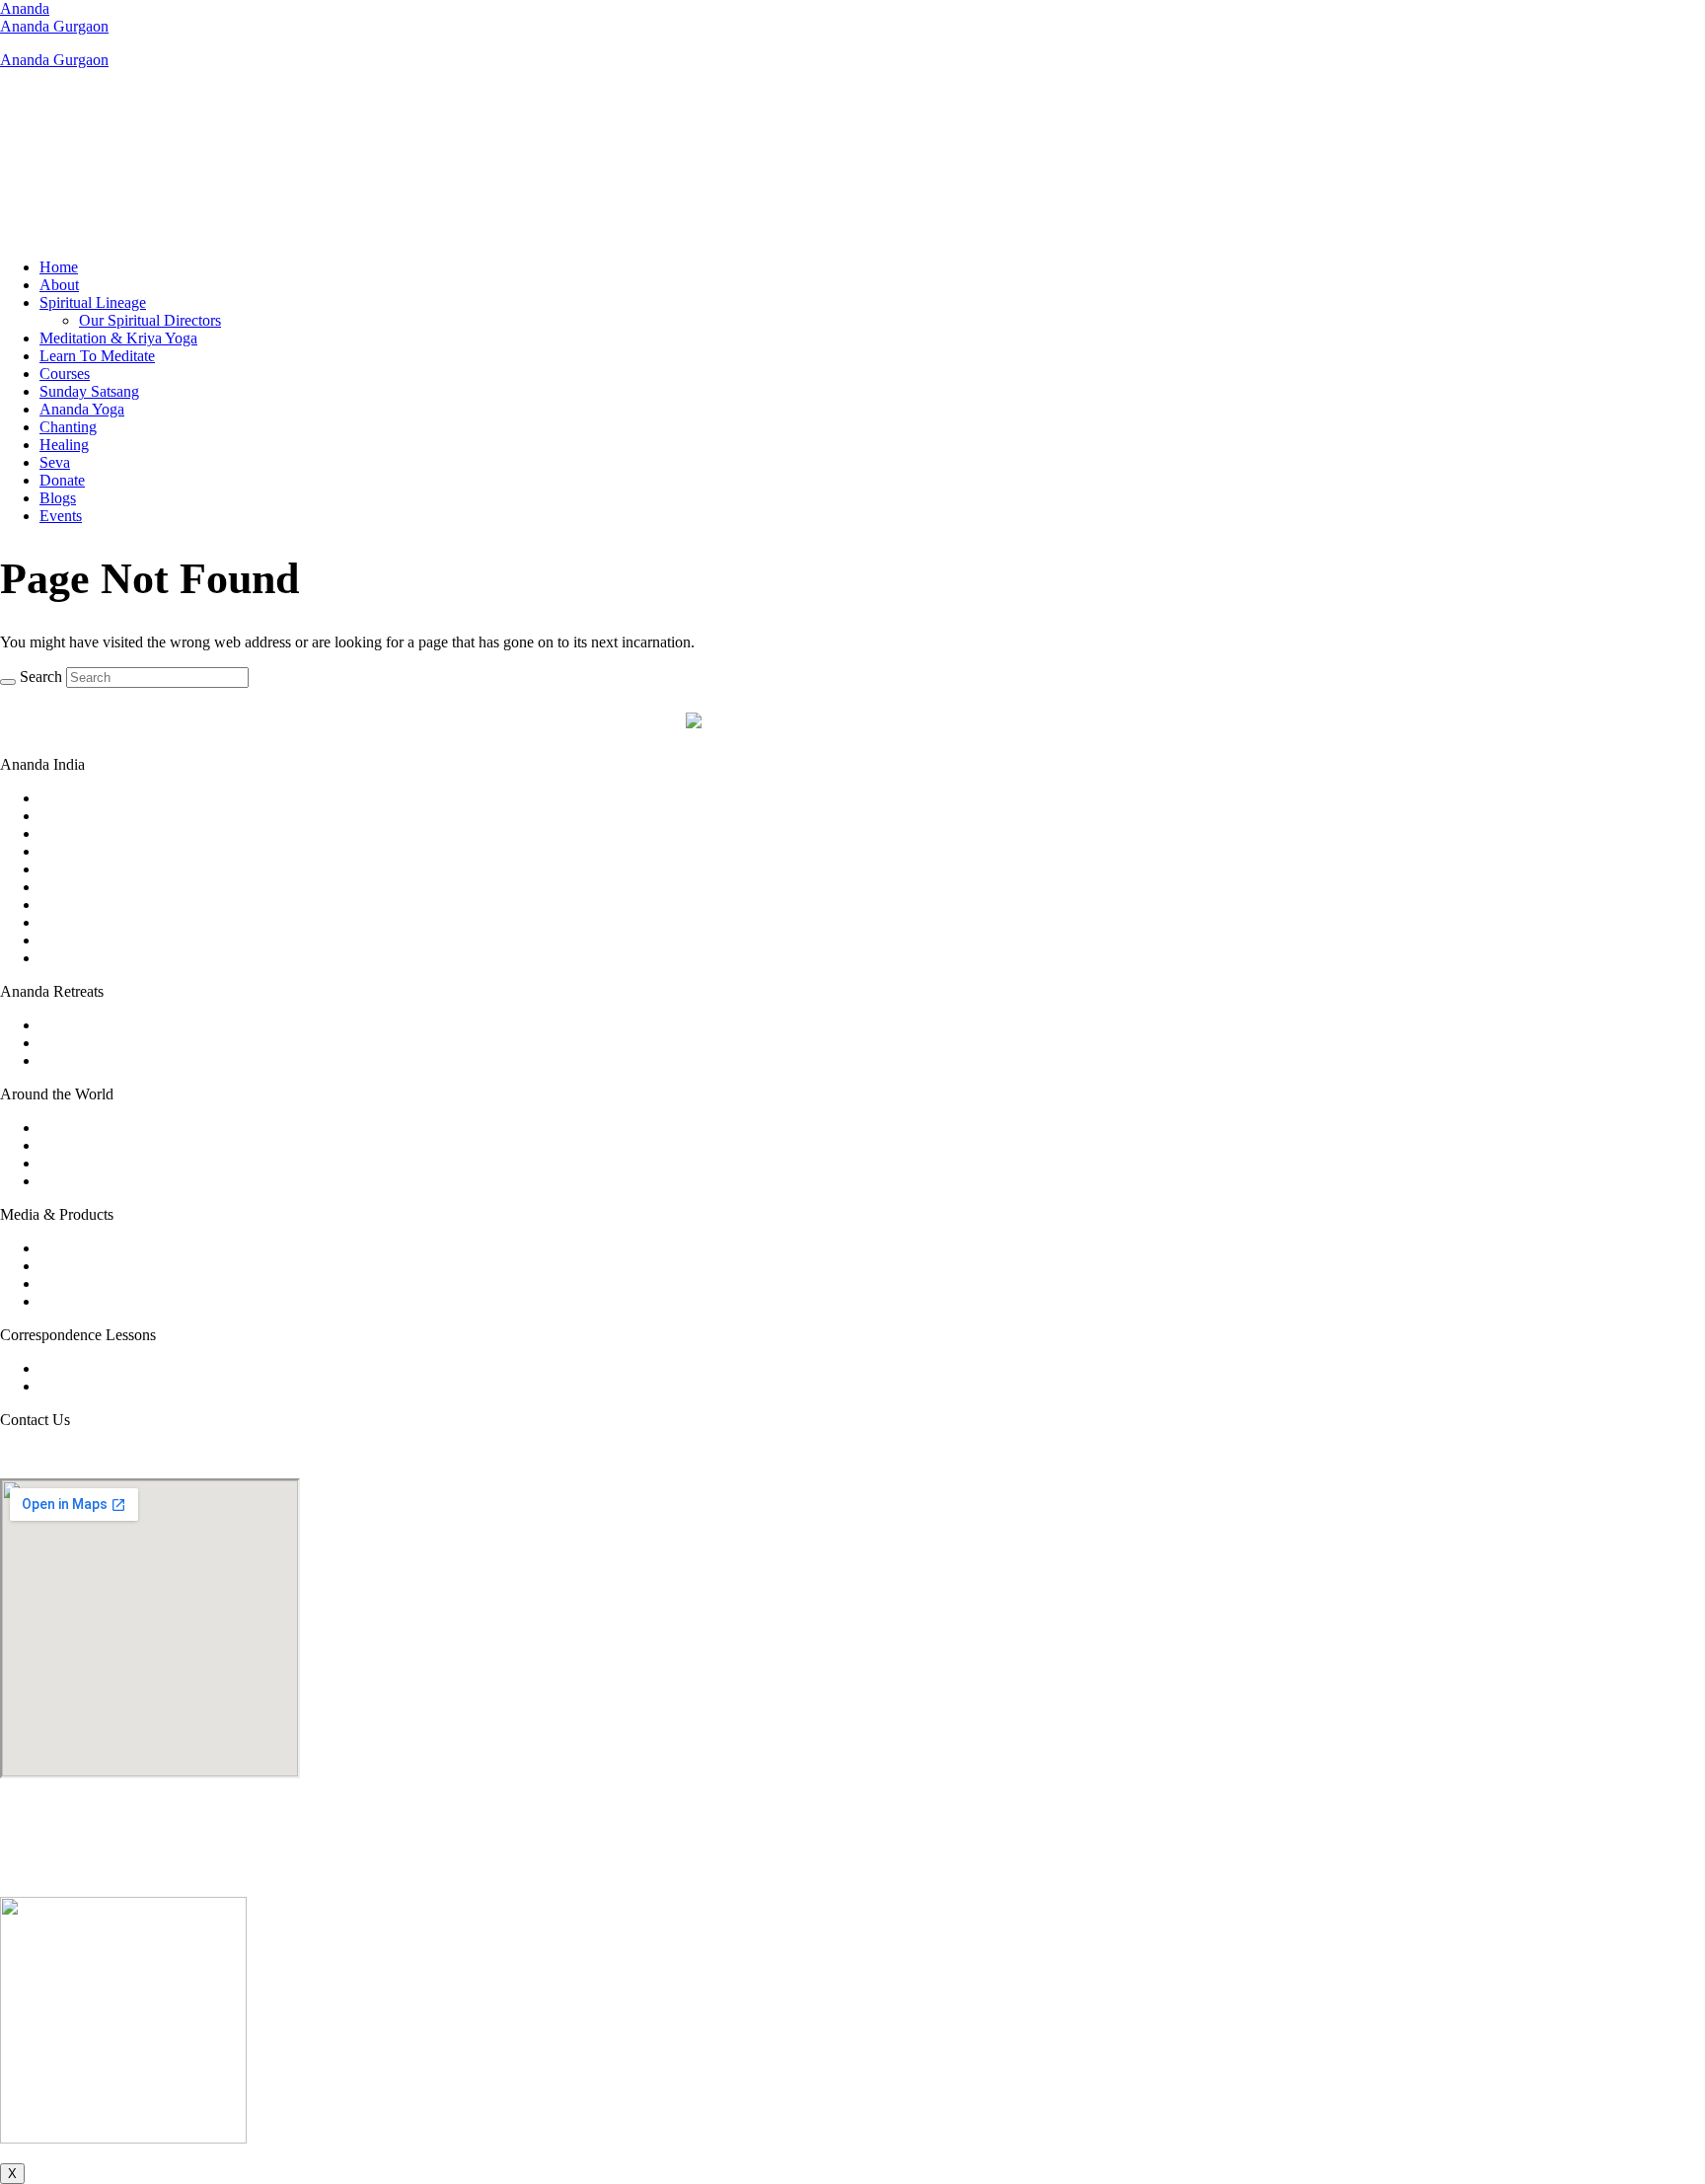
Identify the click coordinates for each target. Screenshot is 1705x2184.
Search (41, 677)
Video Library (83, 1248)
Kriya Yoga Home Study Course (141, 1368)
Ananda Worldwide (101, 1128)
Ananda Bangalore (98, 816)
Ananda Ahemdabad (104, 798)
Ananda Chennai (92, 851)
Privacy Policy (897, 1872)
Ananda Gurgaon (54, 26)
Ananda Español (91, 1181)
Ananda (25, 8)
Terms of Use (806, 1872)
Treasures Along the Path (117, 1301)
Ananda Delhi (83, 869)
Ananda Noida (85, 940)
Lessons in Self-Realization (124, 1386)
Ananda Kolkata (91, 904)
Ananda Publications (104, 1266)
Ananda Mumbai (92, 922)
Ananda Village (88, 1145)
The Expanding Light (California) (145, 1060)
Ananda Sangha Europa (114, 1163)
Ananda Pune (82, 958)
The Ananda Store (96, 1283)
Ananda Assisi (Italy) (105, 1043)
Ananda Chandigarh (103, 833)
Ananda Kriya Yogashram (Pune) (143, 1025)
